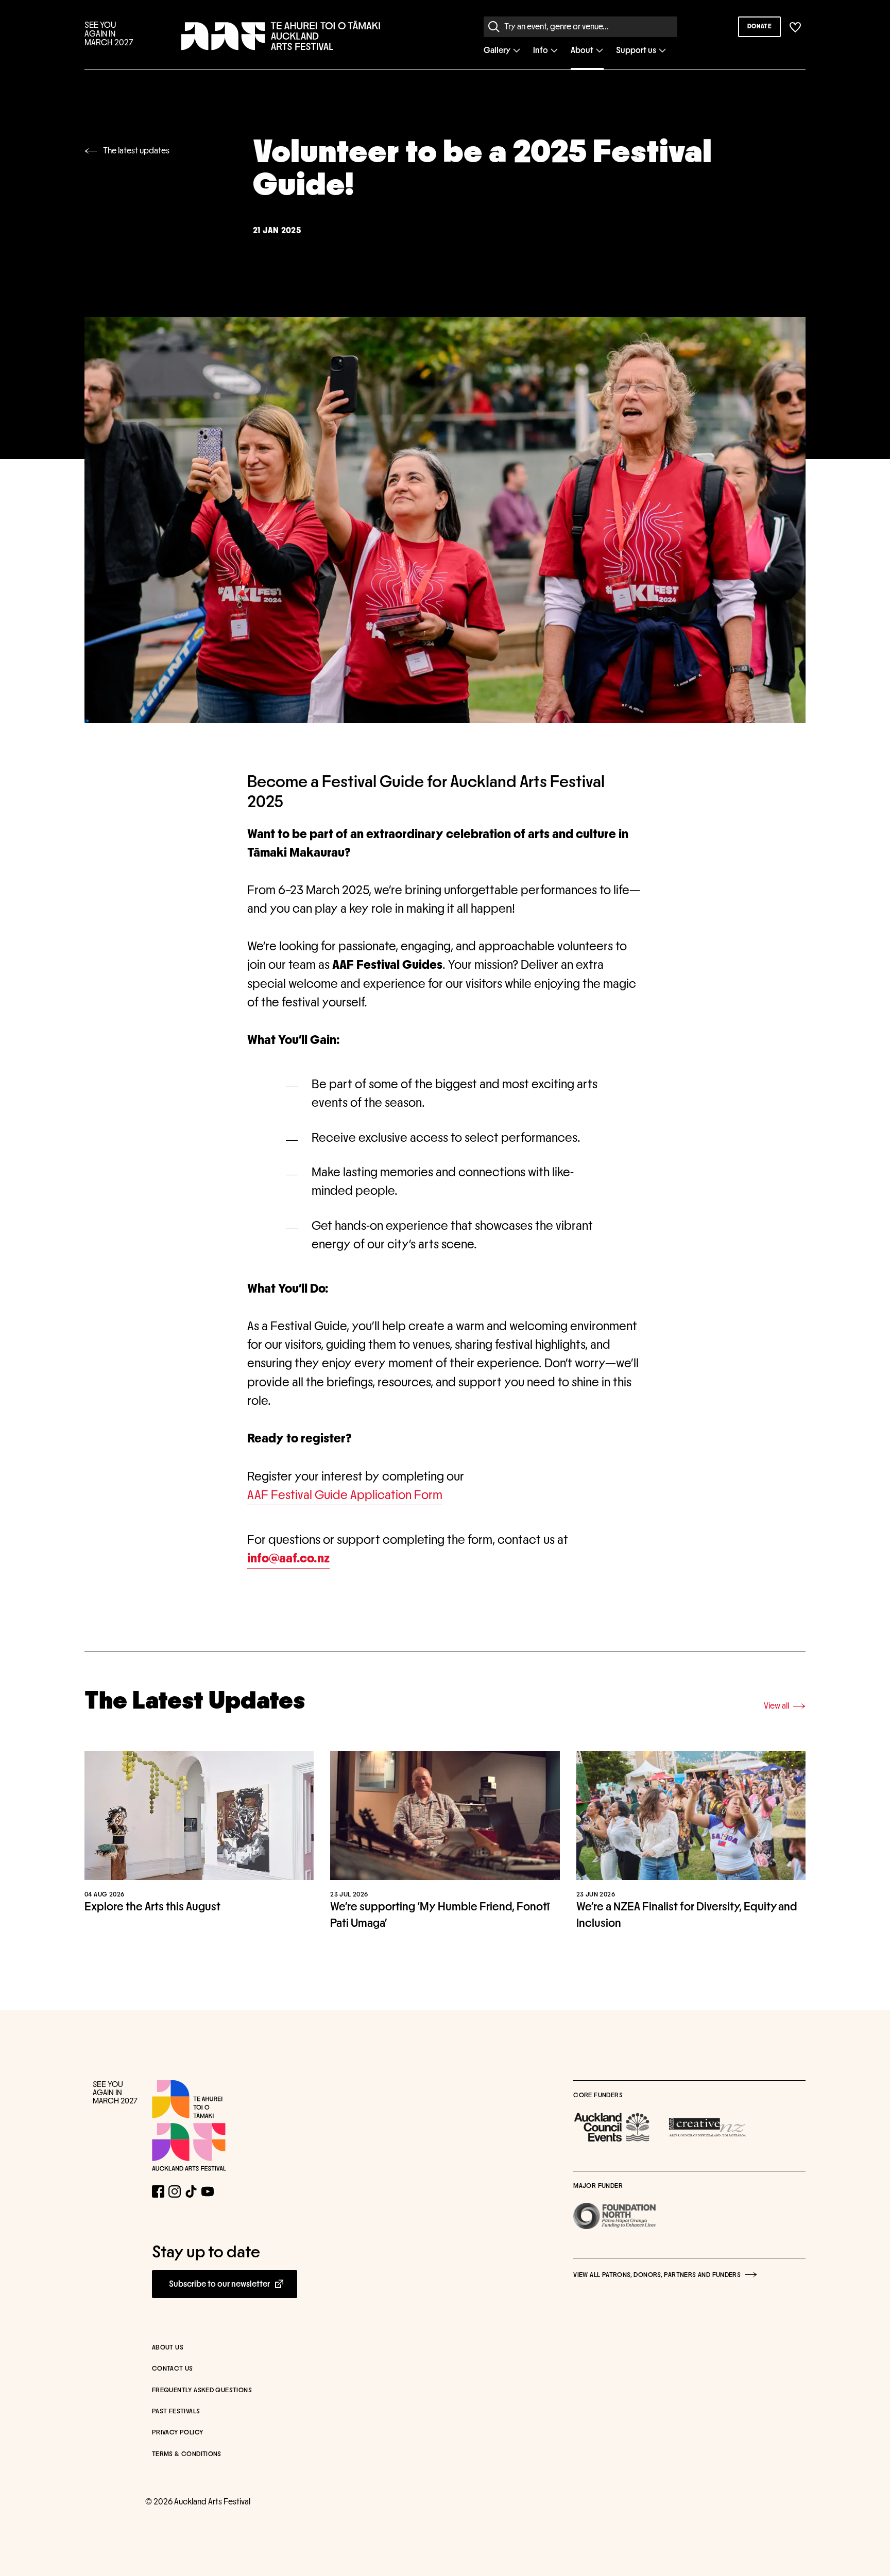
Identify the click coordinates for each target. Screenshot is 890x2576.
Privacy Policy (177, 2433)
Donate (759, 26)
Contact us (173, 2369)
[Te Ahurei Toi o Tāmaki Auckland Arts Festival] (189, 2126)
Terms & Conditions (187, 2454)
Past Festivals (176, 2412)
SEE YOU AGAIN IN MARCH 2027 (109, 34)
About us (168, 2348)
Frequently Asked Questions (202, 2390)
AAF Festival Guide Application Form (345, 1495)
